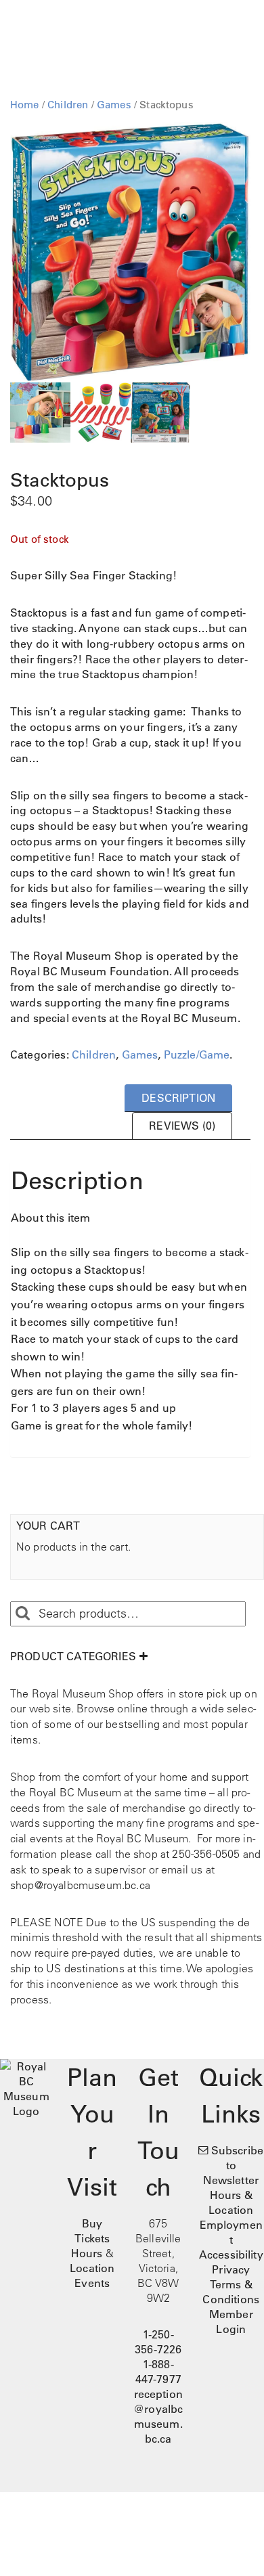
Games (114, 105)
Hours (87, 2253)
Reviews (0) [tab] (182, 1126)
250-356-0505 (206, 1854)
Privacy (231, 2269)
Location (92, 2268)
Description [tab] (178, 1098)
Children (68, 105)
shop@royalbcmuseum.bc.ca (80, 1885)
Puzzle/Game (197, 1054)
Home (25, 105)
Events (92, 2283)
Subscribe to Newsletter (233, 2165)
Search (22, 1614)
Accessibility (231, 2255)
